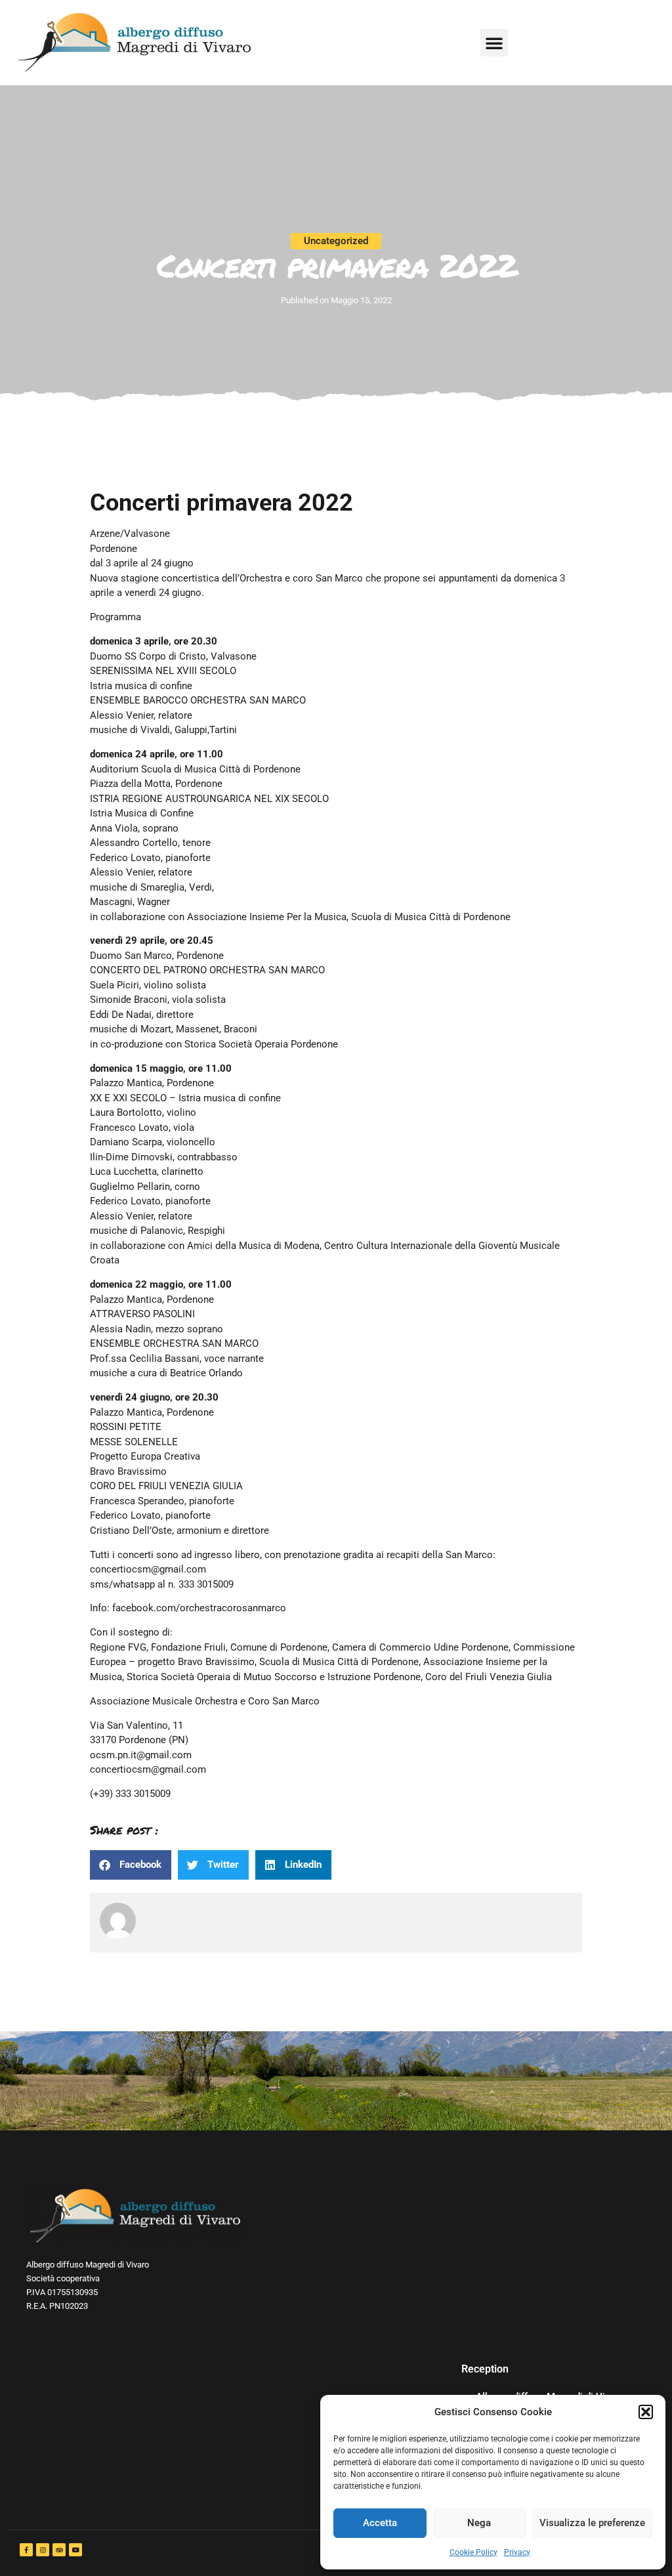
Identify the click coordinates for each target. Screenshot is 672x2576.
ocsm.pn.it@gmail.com (141, 1755)
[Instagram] (43, 2550)
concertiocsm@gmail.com (148, 1569)
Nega (479, 2523)
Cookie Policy (473, 2552)
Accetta (380, 2523)
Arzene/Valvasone (130, 534)
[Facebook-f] (26, 2550)
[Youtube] (75, 2550)
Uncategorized (336, 241)
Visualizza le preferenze (592, 2523)
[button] (646, 2412)
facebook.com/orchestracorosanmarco (199, 1608)
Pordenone (114, 549)
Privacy (517, 2552)
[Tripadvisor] (59, 2550)
